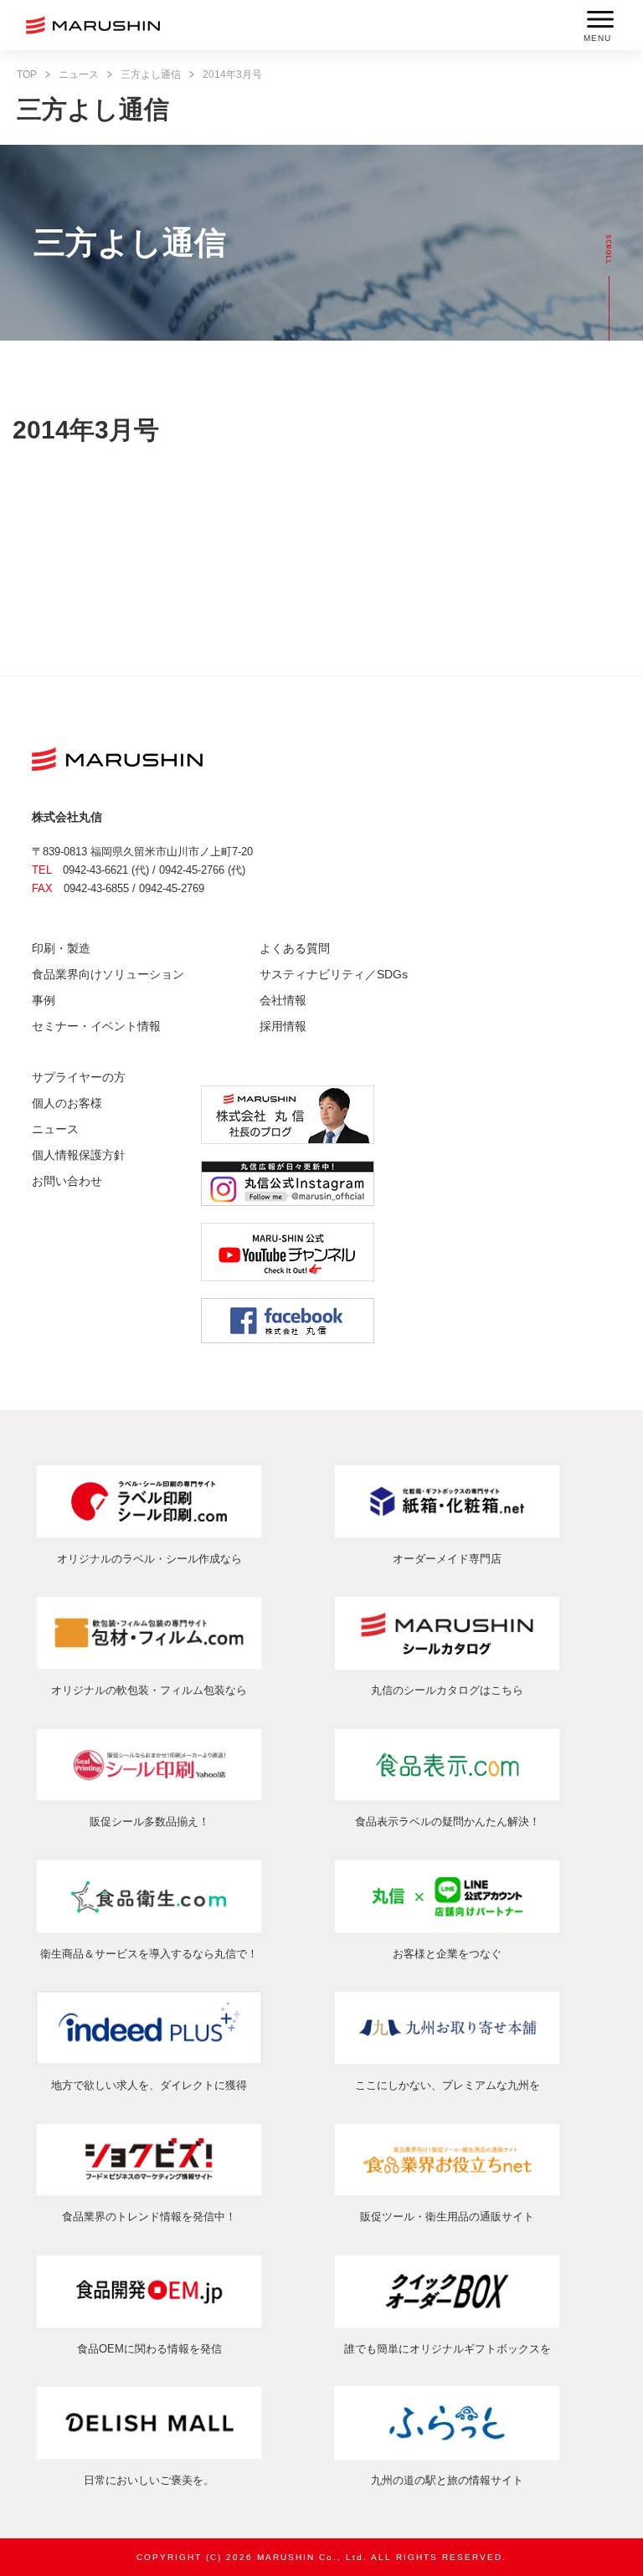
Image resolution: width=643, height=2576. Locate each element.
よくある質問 (295, 948)
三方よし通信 (151, 74)
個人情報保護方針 (79, 1155)
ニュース (79, 74)
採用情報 (283, 1026)
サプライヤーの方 (79, 1077)
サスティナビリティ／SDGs (334, 974)
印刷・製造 (61, 948)
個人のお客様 (67, 1103)
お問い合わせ (67, 1181)
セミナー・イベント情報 (96, 1026)
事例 (44, 1000)
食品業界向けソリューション (108, 974)
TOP (27, 74)
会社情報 (283, 1000)
